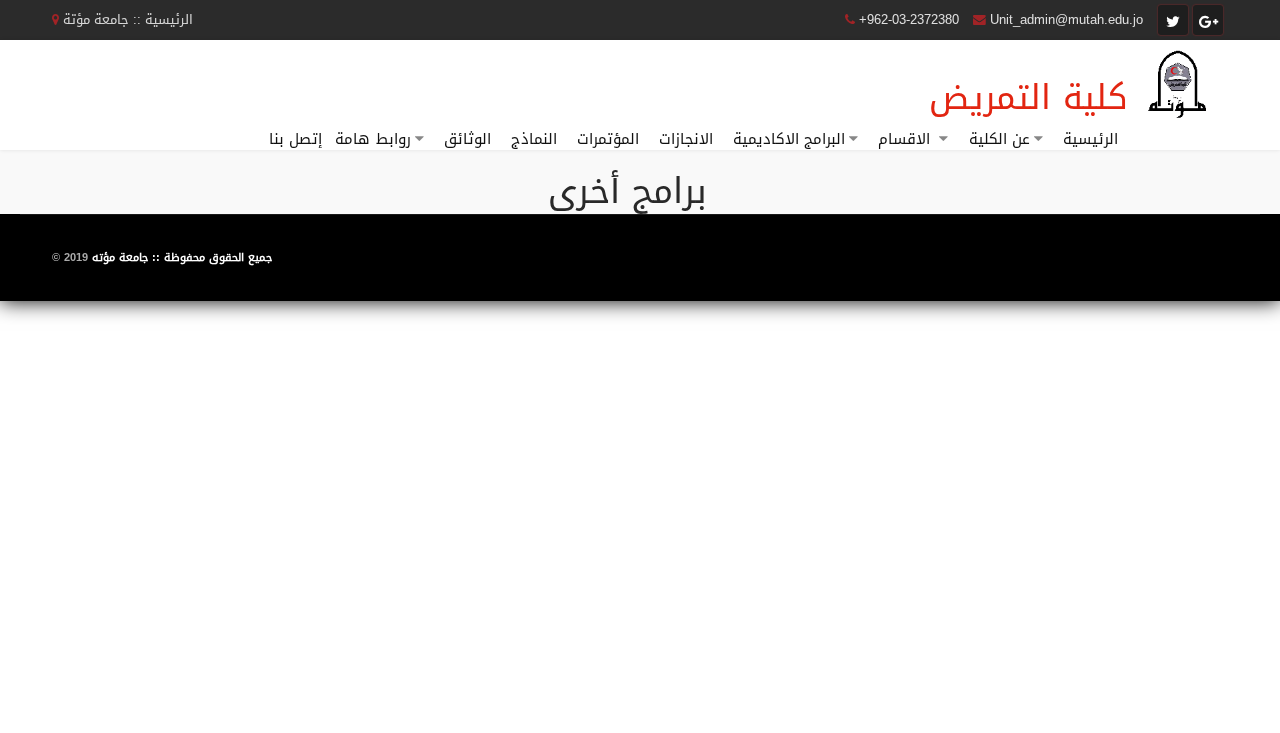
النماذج (534, 139)
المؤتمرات (608, 139)
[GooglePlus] (1208, 20)
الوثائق (467, 139)
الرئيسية (1090, 139)
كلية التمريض (1028, 97)
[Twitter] (1173, 20)
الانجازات (686, 139)
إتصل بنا (295, 139)
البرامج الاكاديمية (789, 139)
